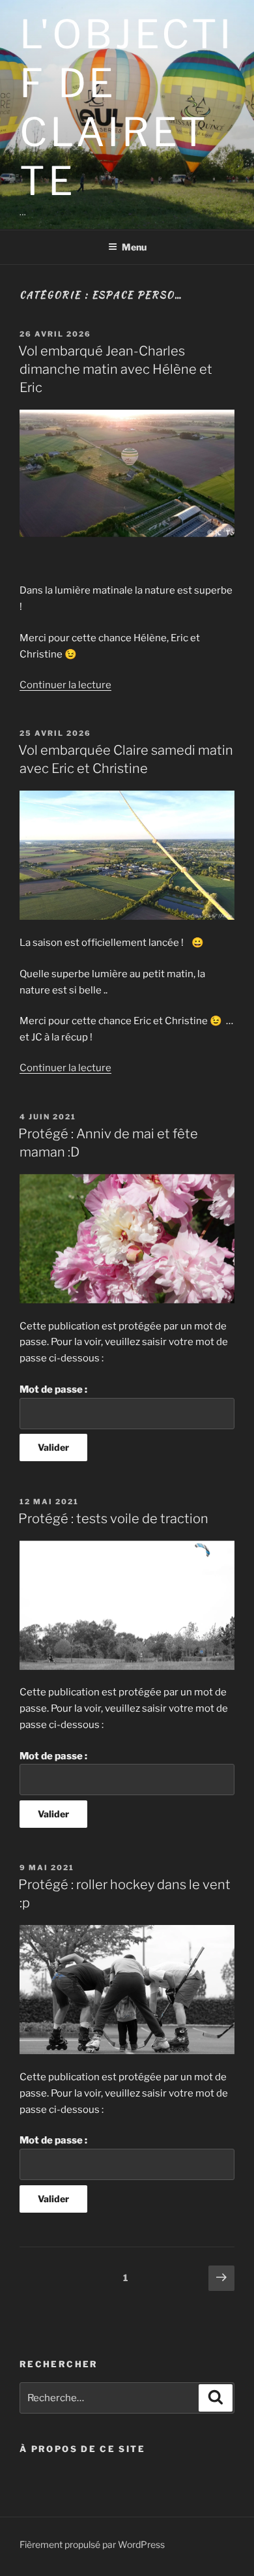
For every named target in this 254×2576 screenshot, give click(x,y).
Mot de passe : (53, 1389)
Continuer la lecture (65, 685)
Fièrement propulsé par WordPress (92, 2544)
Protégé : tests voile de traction (113, 1519)
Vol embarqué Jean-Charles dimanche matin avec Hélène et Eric (115, 369)
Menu (134, 247)
